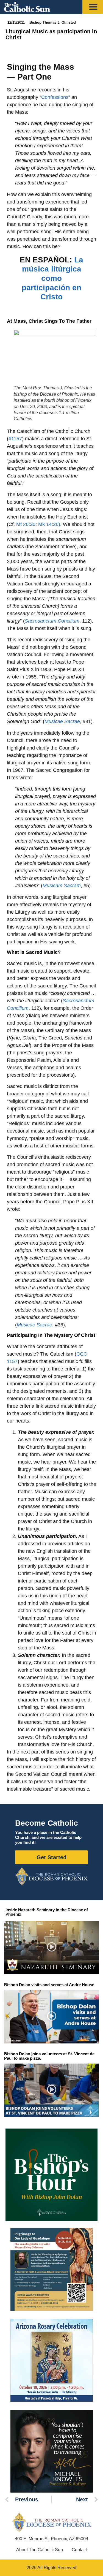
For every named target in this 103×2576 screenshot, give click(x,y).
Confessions (55, 97)
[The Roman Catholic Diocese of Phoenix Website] (51, 1876)
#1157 (15, 439)
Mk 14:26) (49, 524)
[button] (51, 1948)
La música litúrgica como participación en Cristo (52, 278)
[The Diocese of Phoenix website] (52, 2522)
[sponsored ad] (52, 2270)
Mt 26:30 (26, 524)
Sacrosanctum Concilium (52, 621)
